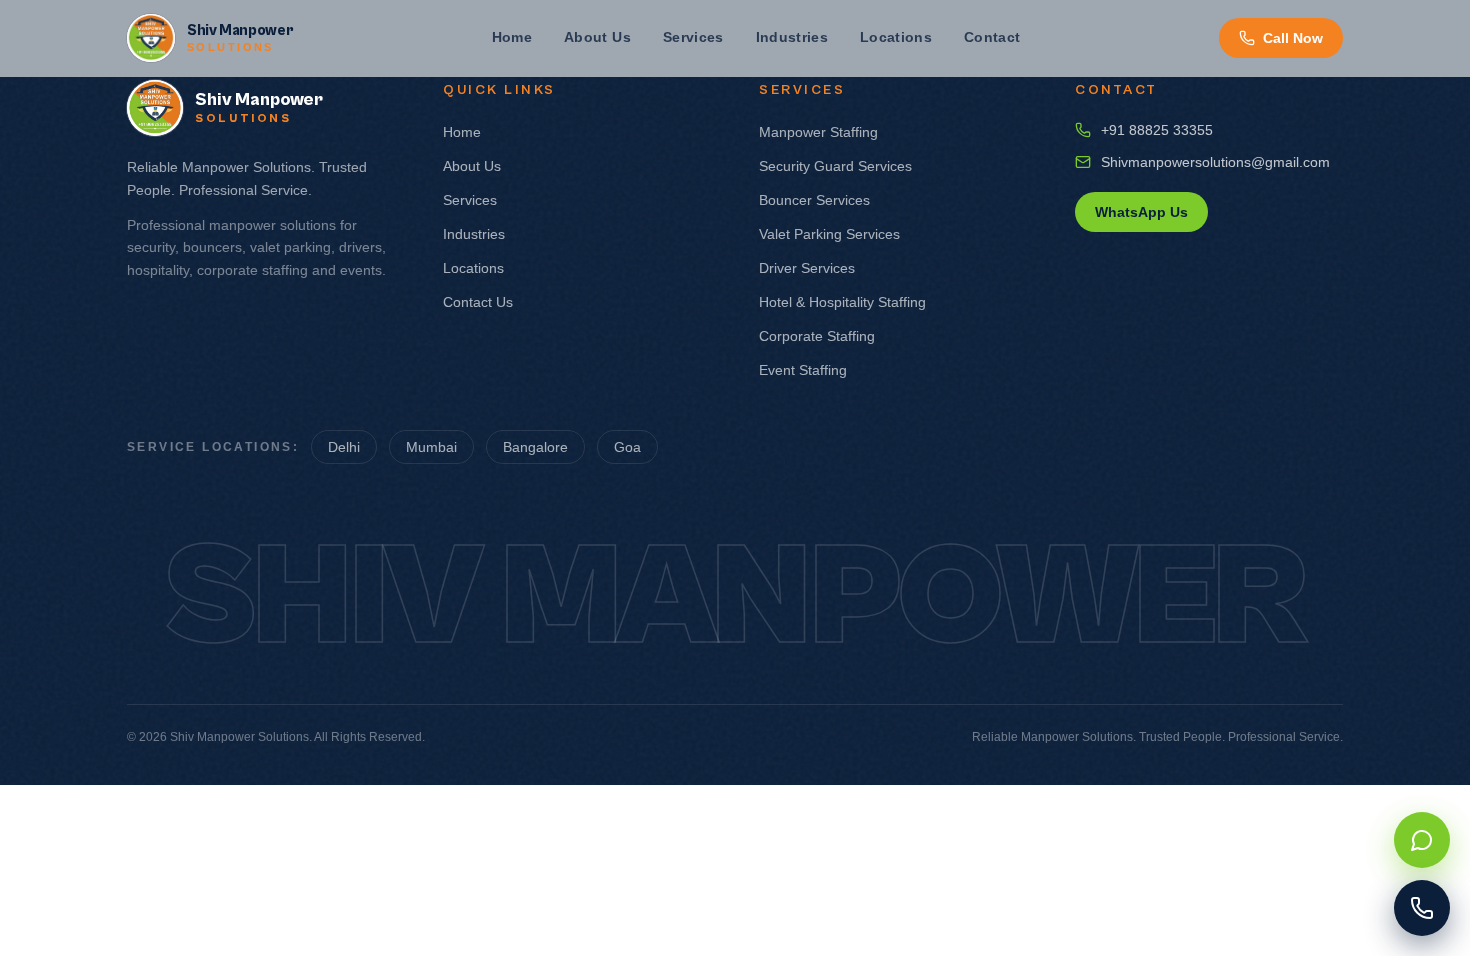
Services (693, 37)
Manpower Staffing (818, 132)
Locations (896, 37)
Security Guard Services (835, 166)
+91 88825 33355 (1157, 130)
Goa (627, 447)
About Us (597, 37)
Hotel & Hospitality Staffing (842, 302)
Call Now (1293, 38)
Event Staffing (803, 370)
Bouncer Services (814, 200)
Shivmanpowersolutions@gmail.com (1215, 162)
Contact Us (478, 302)
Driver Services (807, 268)
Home (512, 37)
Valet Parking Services (829, 234)
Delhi (344, 447)
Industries (792, 37)
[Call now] (1422, 908)
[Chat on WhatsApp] (1422, 840)
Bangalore (535, 447)
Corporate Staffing (817, 336)
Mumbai (431, 447)
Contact (992, 37)
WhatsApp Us (1141, 212)
